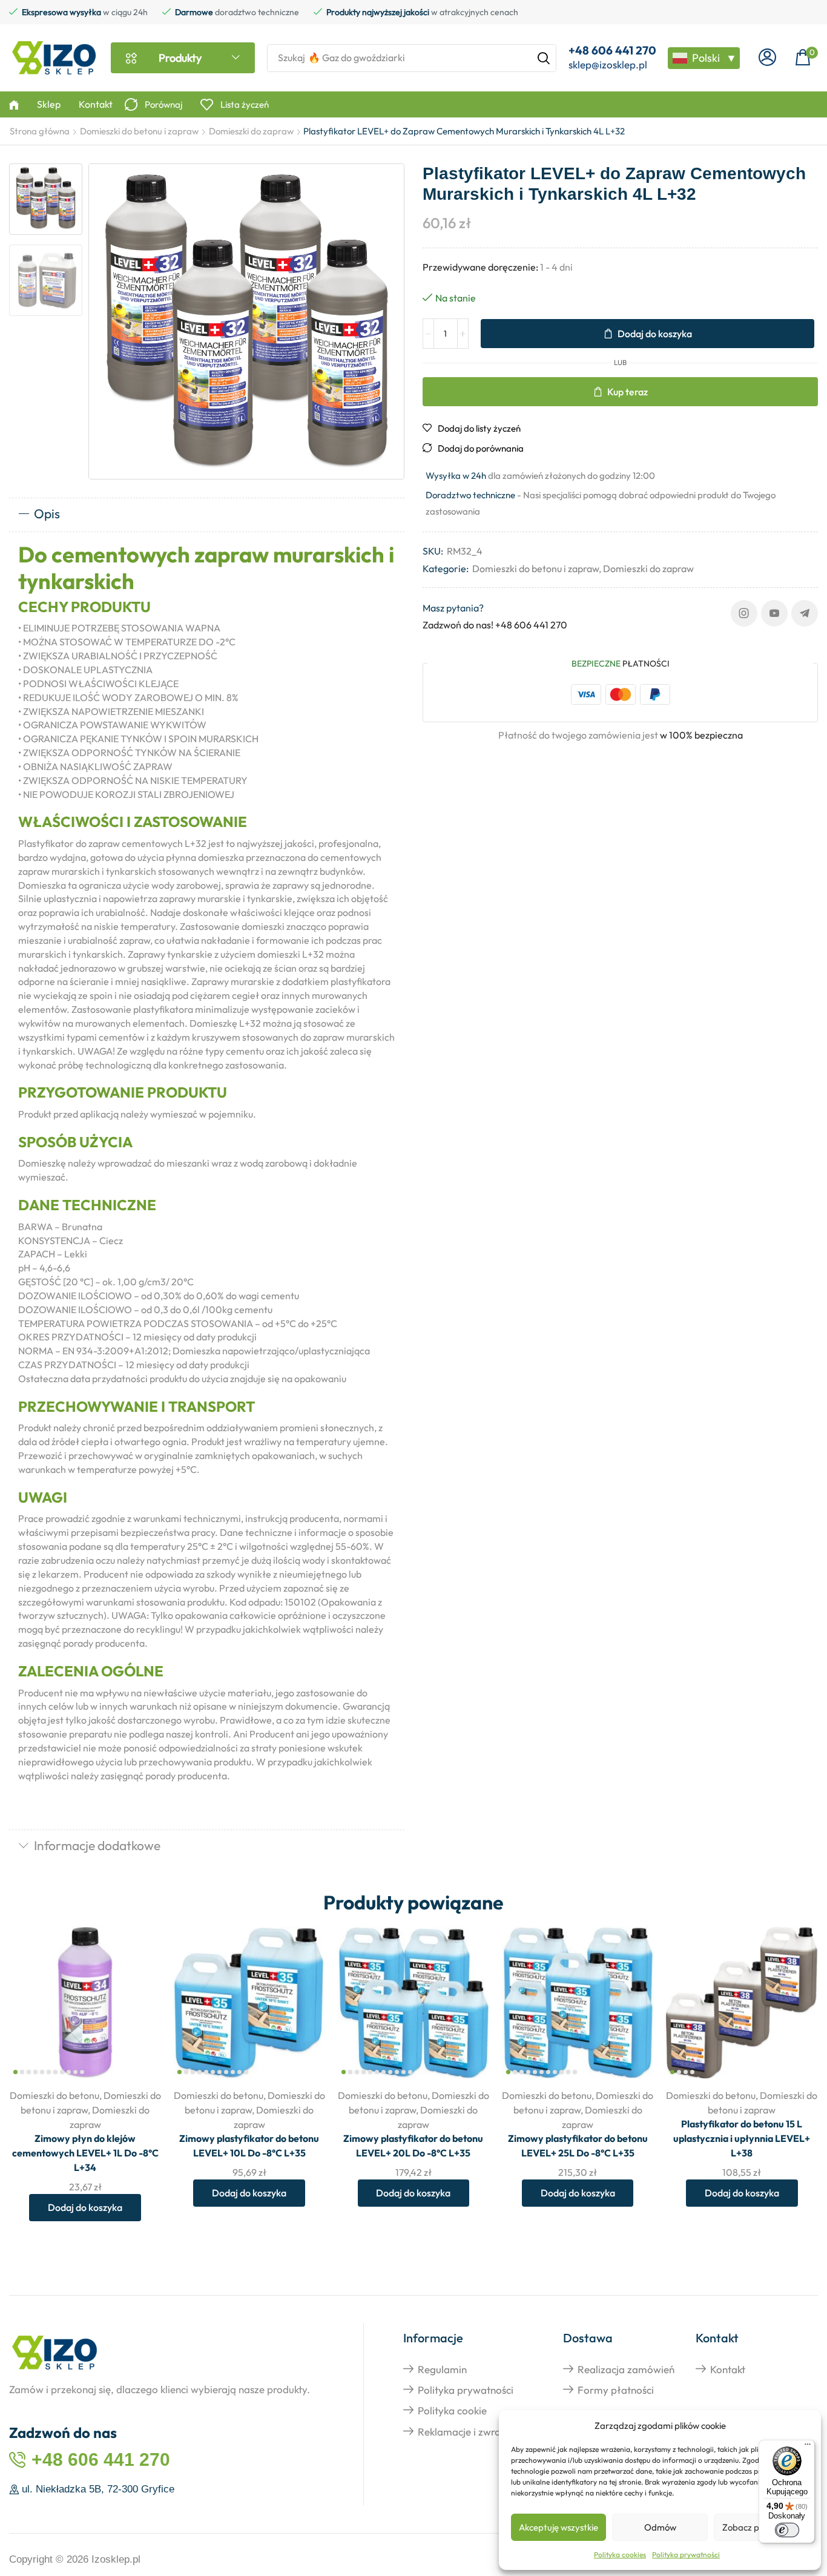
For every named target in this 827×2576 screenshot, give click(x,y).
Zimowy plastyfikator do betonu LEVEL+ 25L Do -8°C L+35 (578, 2146)
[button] (767, 58)
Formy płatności (616, 2390)
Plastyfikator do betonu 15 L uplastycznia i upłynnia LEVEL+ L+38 (742, 2138)
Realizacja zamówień (626, 2369)
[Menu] (808, 2447)
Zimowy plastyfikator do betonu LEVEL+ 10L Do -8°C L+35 (249, 2146)
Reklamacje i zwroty (464, 2432)
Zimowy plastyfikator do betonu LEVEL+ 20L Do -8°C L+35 (413, 2146)
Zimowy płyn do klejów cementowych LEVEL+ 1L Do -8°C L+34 (85, 2153)
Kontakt (728, 2369)
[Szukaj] (544, 58)
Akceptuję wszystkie (558, 2527)
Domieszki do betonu (54, 2095)
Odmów (660, 2527)
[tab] (207, 515)
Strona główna (40, 131)
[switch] (787, 2530)
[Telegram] (805, 613)
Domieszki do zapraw (251, 131)
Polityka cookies (620, 2555)
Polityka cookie (452, 2410)
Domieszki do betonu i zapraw (139, 131)
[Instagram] (744, 613)
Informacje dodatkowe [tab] (97, 1845)
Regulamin (442, 2369)
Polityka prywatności (686, 2555)
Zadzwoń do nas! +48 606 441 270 (495, 625)
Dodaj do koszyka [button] (138, 1999)
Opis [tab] (47, 513)
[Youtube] (774, 613)
